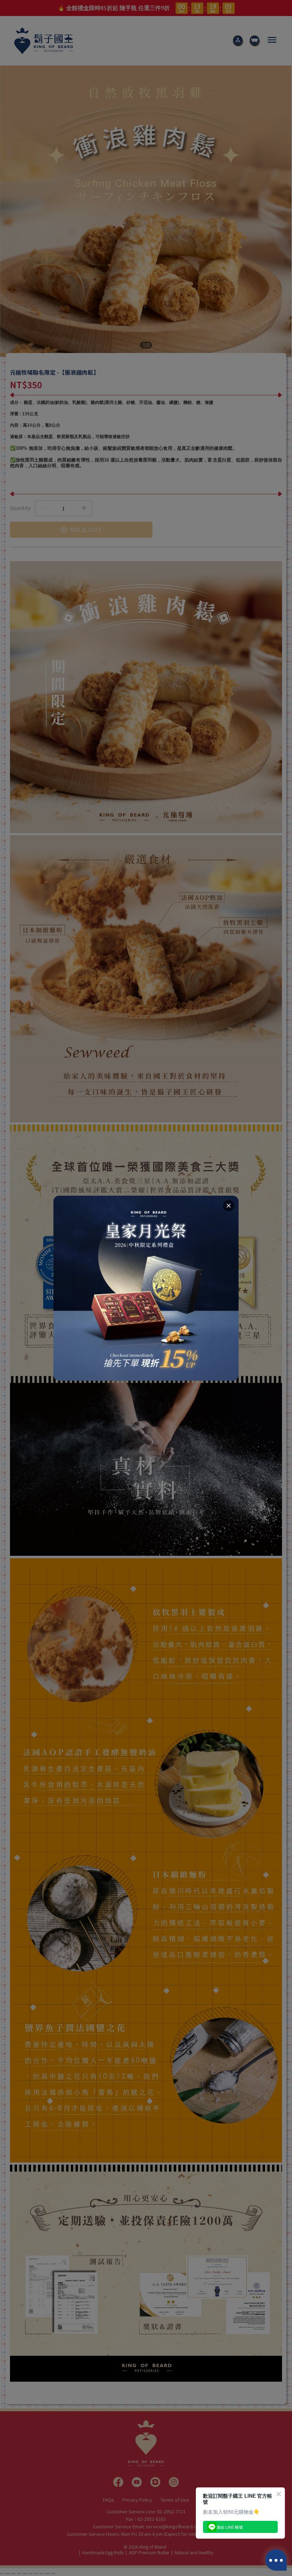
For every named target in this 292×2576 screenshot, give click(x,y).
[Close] (229, 1206)
